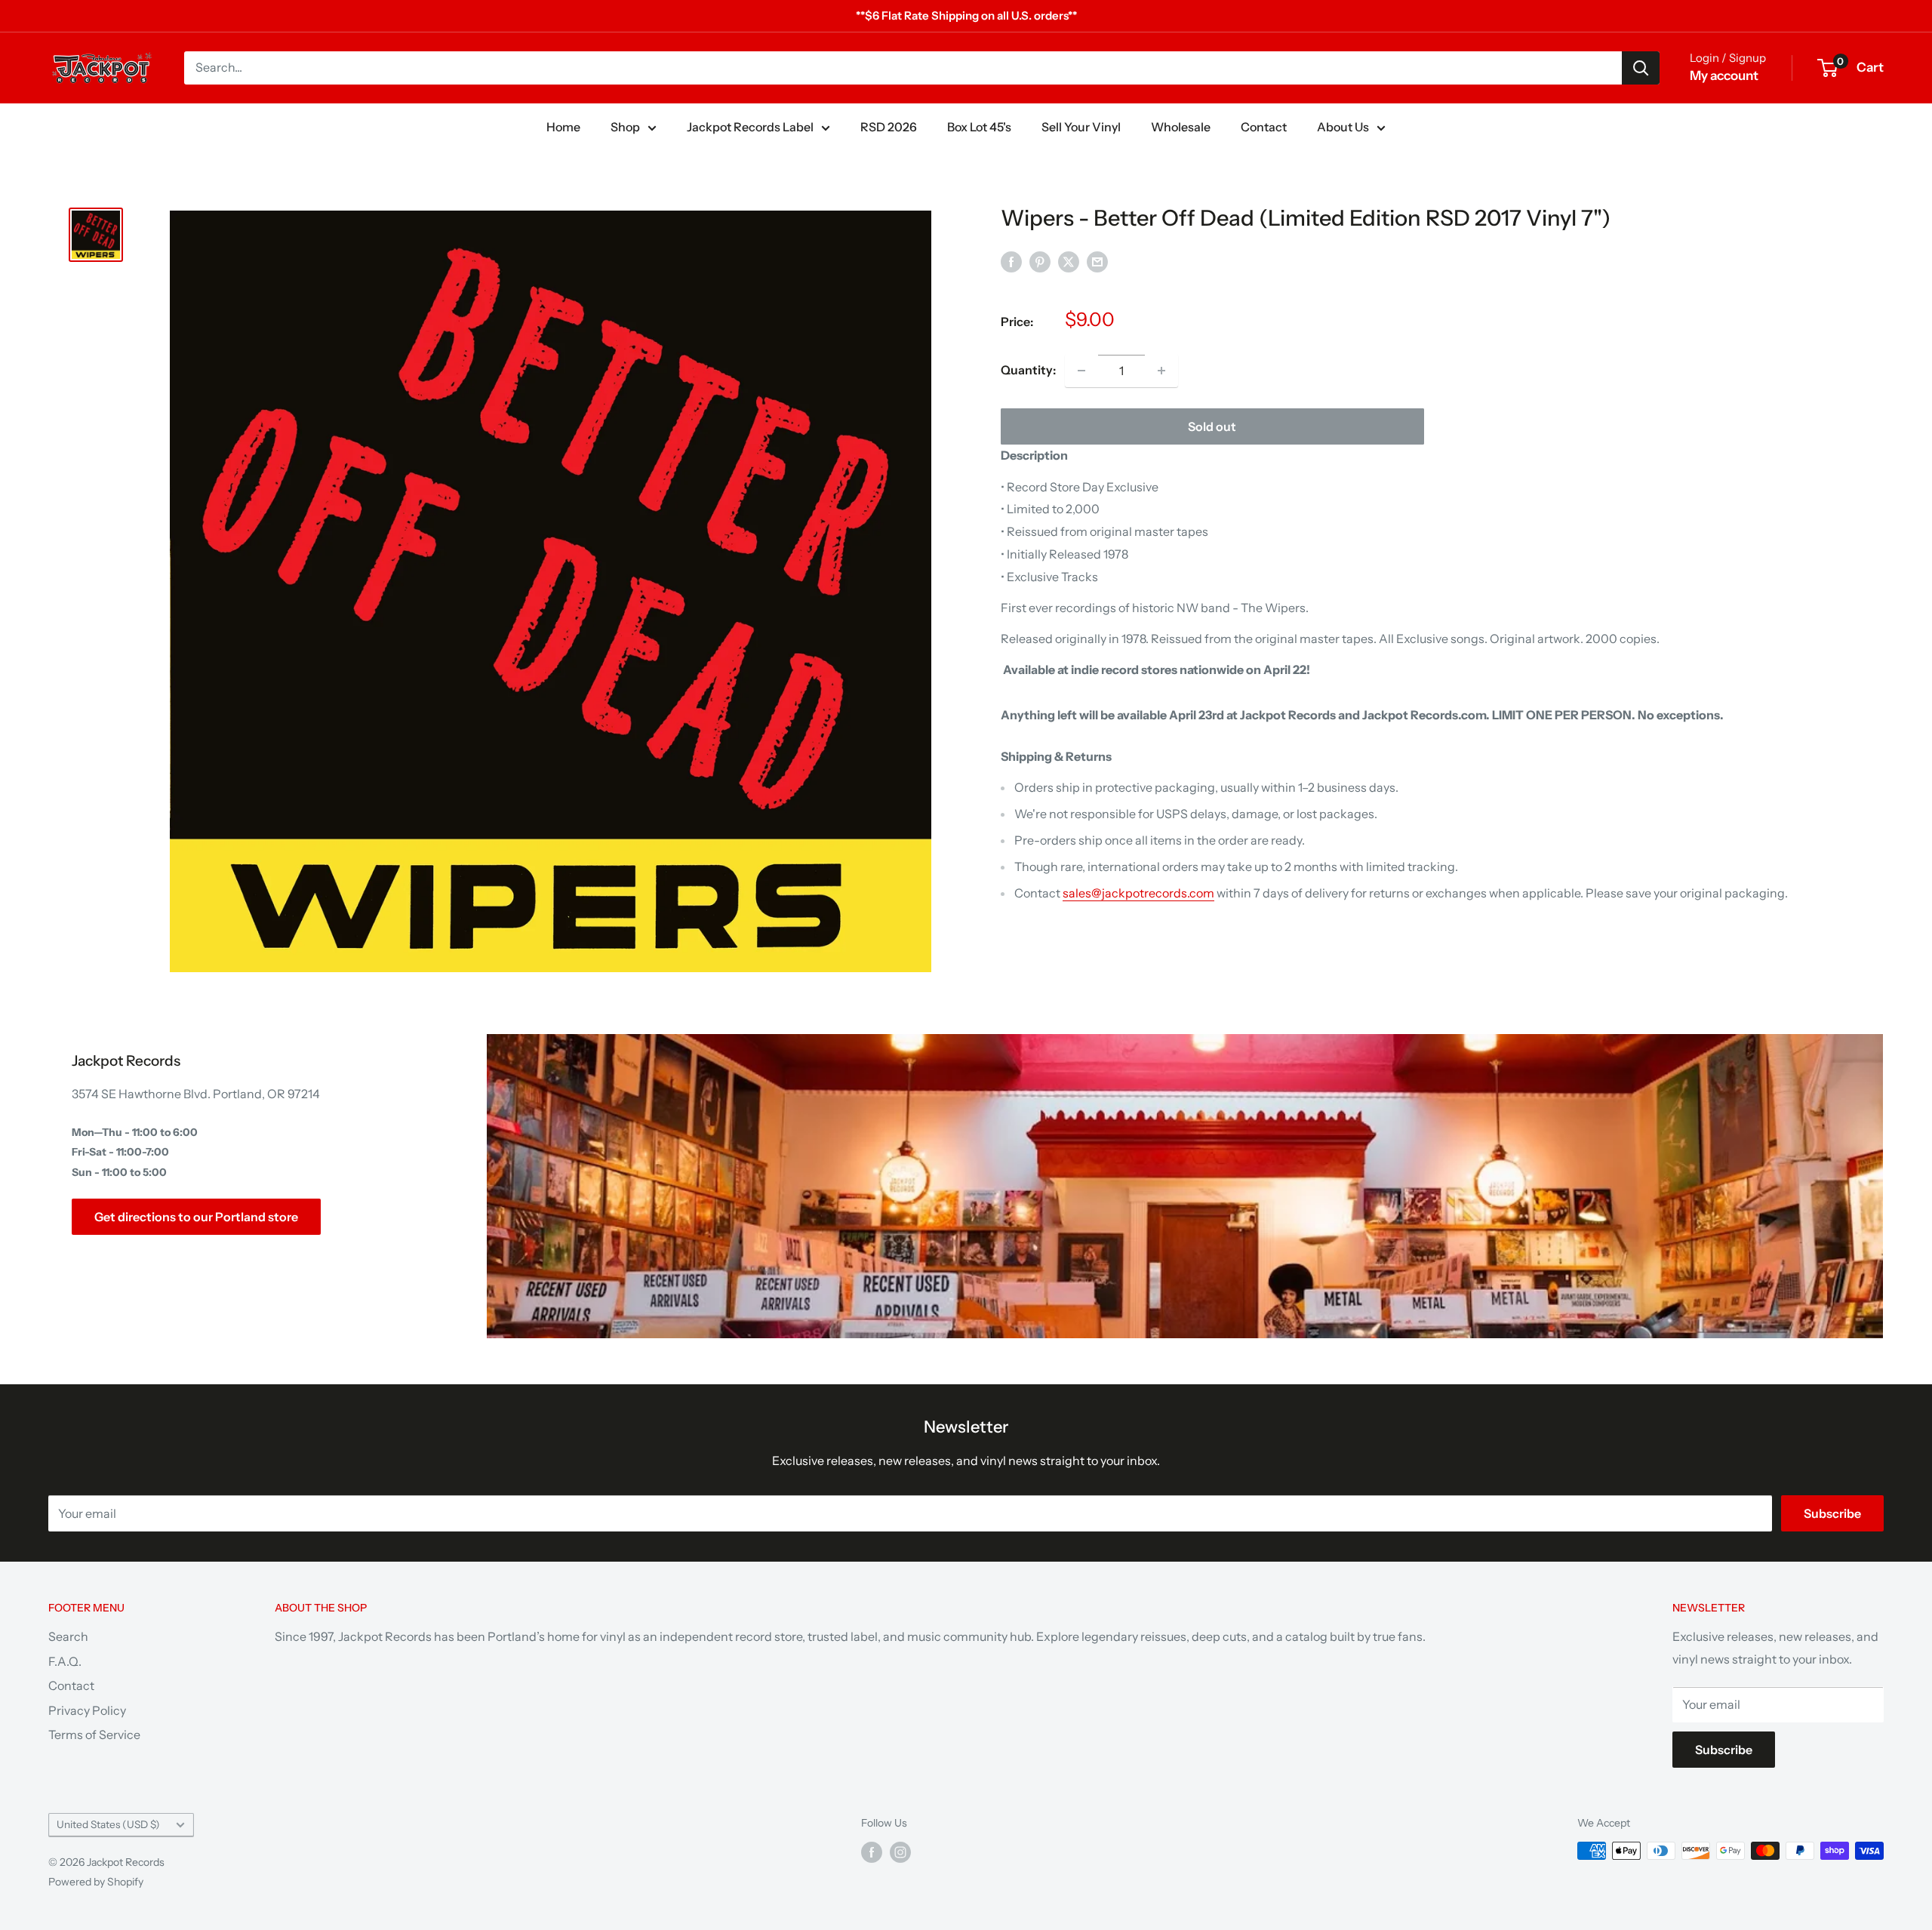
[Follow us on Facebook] (872, 1852)
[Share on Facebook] (1011, 261)
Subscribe (1832, 1513)
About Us (1343, 127)
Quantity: (1028, 370)
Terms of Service (94, 1735)
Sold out (1212, 426)
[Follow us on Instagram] (900, 1852)
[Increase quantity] (1161, 371)
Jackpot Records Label (750, 127)
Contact (1264, 127)
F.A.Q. (65, 1661)
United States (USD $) (108, 1824)
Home (563, 127)
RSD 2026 (889, 127)
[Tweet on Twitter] (1069, 261)
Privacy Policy (87, 1710)
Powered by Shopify (96, 1882)
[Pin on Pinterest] (1040, 261)
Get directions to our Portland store (196, 1217)
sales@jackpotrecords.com (1138, 893)
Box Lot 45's (979, 127)
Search (68, 1636)
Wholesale (1181, 127)
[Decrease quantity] (1081, 371)
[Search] (1641, 68)
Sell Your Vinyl (1081, 127)
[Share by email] (1097, 261)
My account (1724, 75)
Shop (625, 127)
